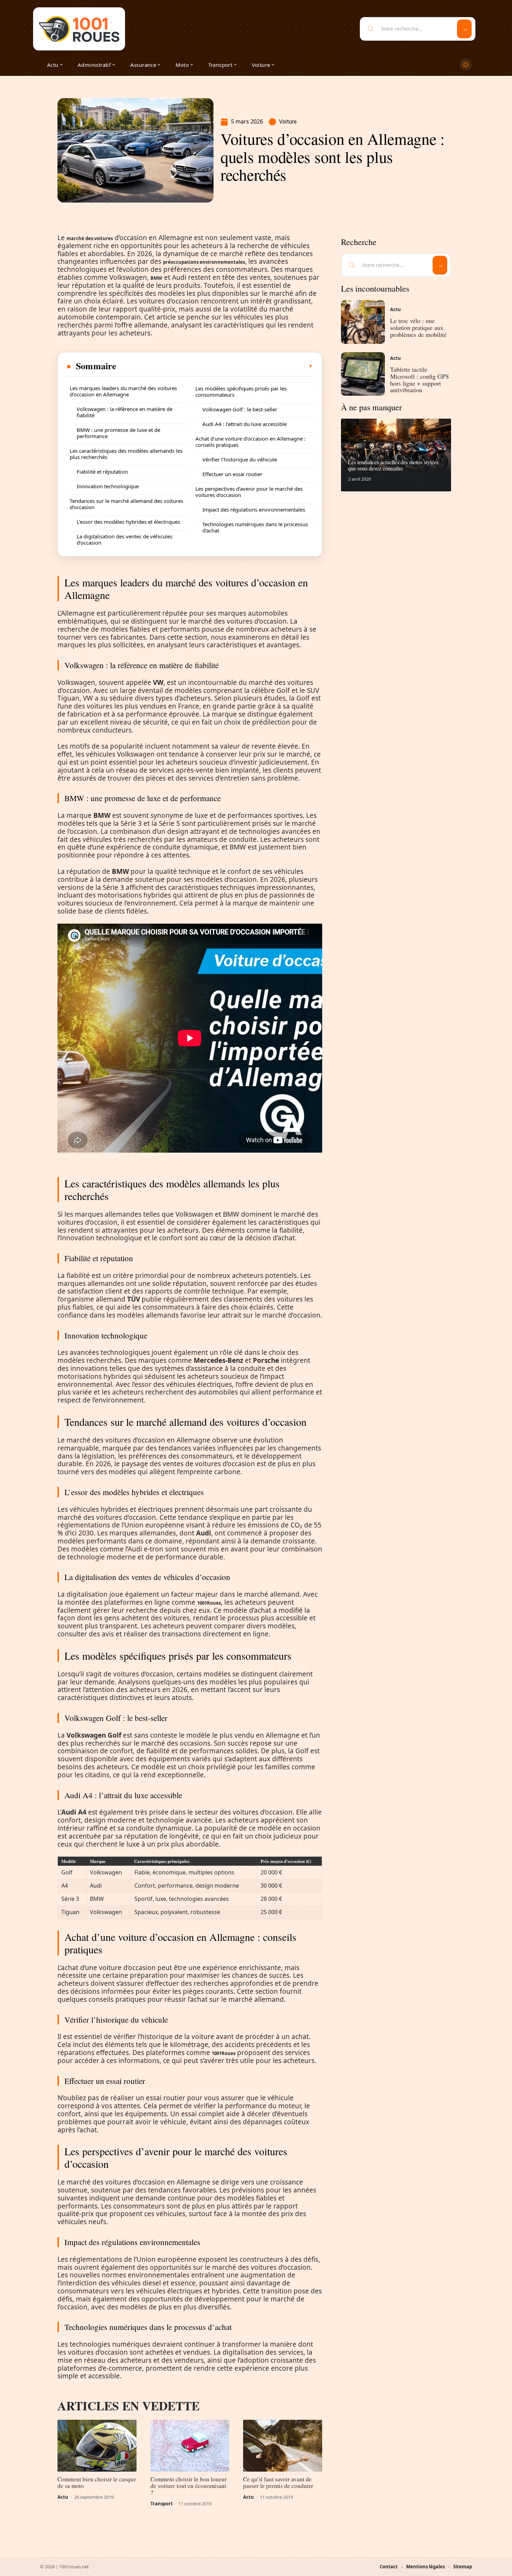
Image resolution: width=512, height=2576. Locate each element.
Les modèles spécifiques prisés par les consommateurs (241, 392)
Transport (162, 2504)
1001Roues (209, 1603)
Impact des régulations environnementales (254, 509)
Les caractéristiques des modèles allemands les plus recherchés (126, 454)
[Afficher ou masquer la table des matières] (215, 366)
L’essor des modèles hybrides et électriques (128, 522)
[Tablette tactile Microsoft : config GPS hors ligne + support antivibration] (363, 374)
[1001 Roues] (79, 29)
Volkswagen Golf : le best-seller (240, 409)
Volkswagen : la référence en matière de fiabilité (125, 412)
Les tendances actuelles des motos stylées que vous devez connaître (393, 465)
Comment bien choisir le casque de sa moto (97, 2482)
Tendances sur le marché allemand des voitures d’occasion (126, 504)
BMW (156, 278)
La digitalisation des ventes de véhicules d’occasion (125, 539)
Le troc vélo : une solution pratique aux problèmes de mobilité (418, 327)
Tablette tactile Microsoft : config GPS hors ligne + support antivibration (420, 380)
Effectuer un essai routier (232, 474)
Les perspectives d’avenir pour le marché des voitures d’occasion (249, 492)
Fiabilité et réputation (102, 472)
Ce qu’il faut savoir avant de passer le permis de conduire (278, 2482)
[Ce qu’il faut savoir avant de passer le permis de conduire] (283, 2446)
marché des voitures (90, 238)
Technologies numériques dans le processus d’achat (255, 527)
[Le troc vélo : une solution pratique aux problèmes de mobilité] (363, 322)
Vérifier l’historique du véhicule (240, 459)
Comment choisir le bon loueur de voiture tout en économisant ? (189, 2486)
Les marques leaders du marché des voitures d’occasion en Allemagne (123, 391)
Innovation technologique (108, 486)
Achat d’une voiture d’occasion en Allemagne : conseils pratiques (250, 442)
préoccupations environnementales (204, 262)
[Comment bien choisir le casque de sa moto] (97, 2446)
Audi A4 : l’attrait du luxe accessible (245, 424)
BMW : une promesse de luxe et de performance (118, 433)
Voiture (288, 122)
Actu (63, 2497)
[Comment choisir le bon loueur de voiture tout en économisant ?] (190, 2446)
